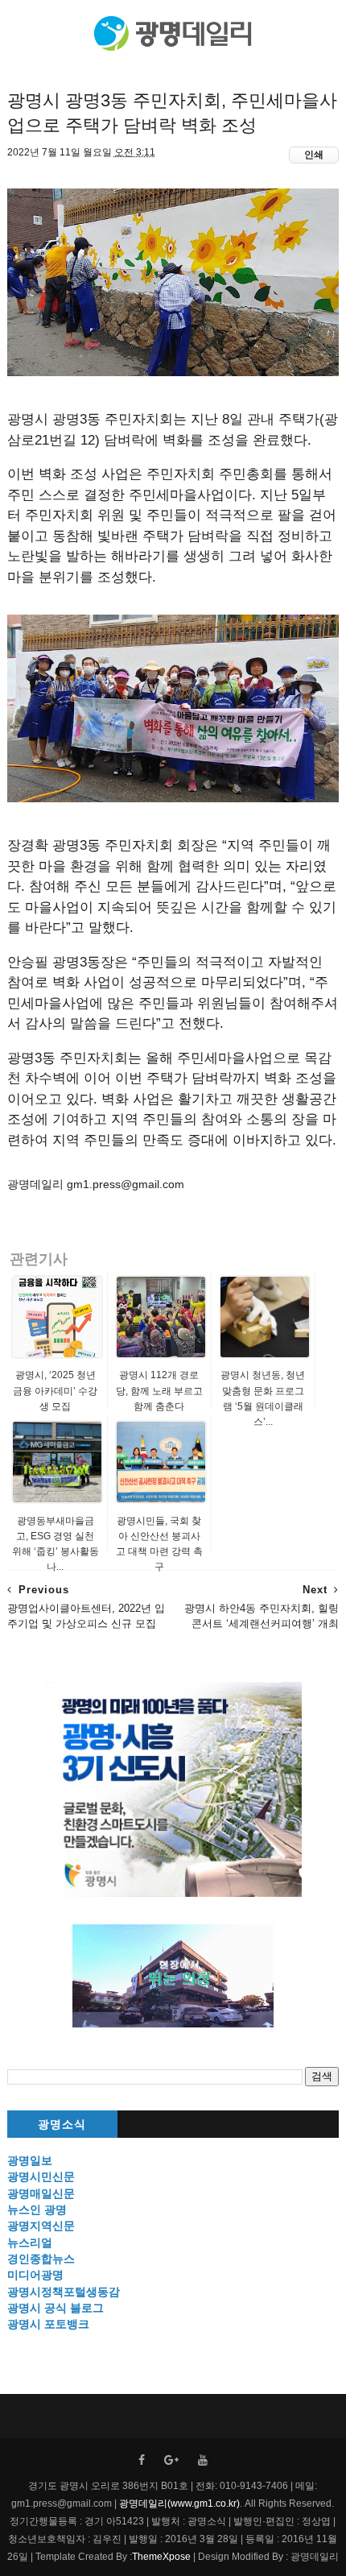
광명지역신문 (41, 2226)
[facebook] (142, 2460)
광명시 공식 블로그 (56, 2308)
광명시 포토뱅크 (48, 2324)
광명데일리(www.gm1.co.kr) (179, 2504)
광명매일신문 (41, 2193)
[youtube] (203, 2460)
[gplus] (171, 2460)
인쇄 (314, 155)
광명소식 (62, 2125)
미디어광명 (35, 2275)
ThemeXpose (161, 2557)
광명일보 (30, 2160)
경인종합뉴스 (41, 2259)
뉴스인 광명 (37, 2209)
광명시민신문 (41, 2176)
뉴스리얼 (30, 2243)
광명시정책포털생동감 (64, 2292)
